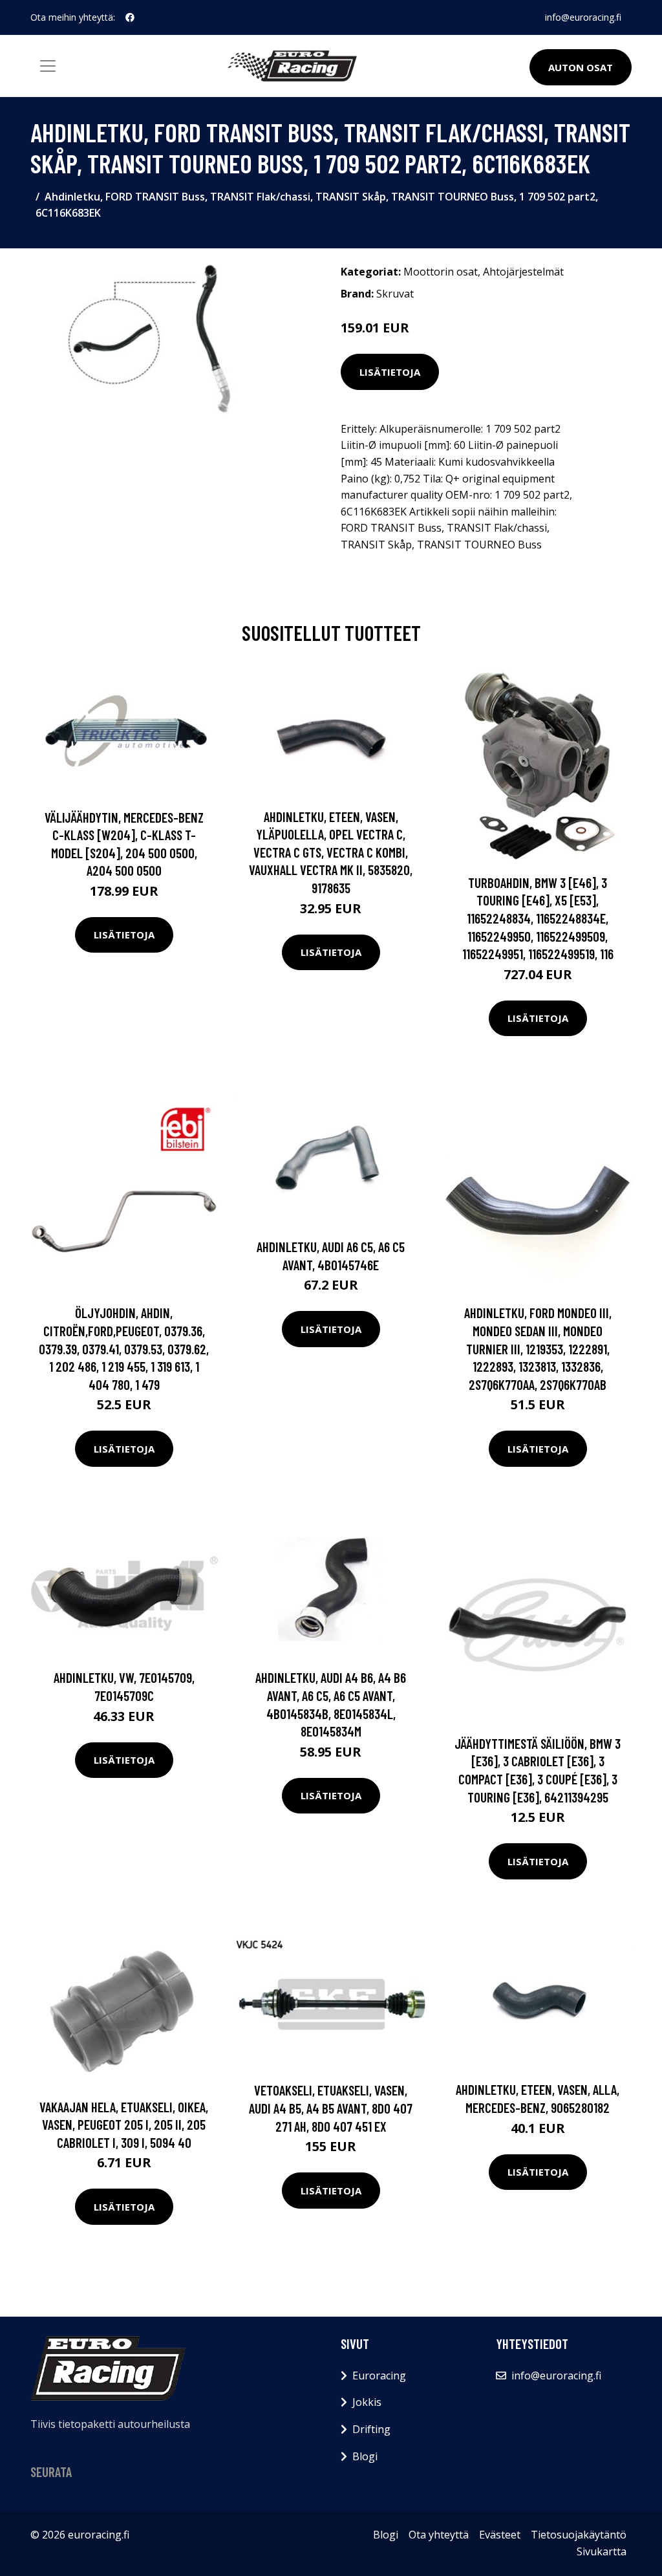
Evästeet (500, 2535)
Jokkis (367, 2402)
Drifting (371, 2429)
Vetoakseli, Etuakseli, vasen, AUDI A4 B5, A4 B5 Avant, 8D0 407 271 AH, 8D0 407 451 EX (331, 2108)
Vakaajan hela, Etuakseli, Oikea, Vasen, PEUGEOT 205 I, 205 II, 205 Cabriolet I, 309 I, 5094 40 (124, 2125)
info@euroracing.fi (583, 17)
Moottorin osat (441, 272)
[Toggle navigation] (48, 66)
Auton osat (581, 67)
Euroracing (379, 2376)
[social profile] (130, 17)
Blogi (365, 2456)
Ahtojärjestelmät (523, 272)
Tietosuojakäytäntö (579, 2535)
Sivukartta (602, 2551)
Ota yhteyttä (439, 2535)
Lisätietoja (390, 372)
